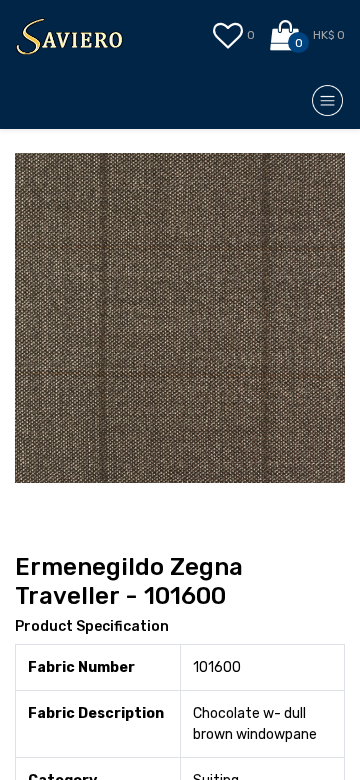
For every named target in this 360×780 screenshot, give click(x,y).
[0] (286, 36)
